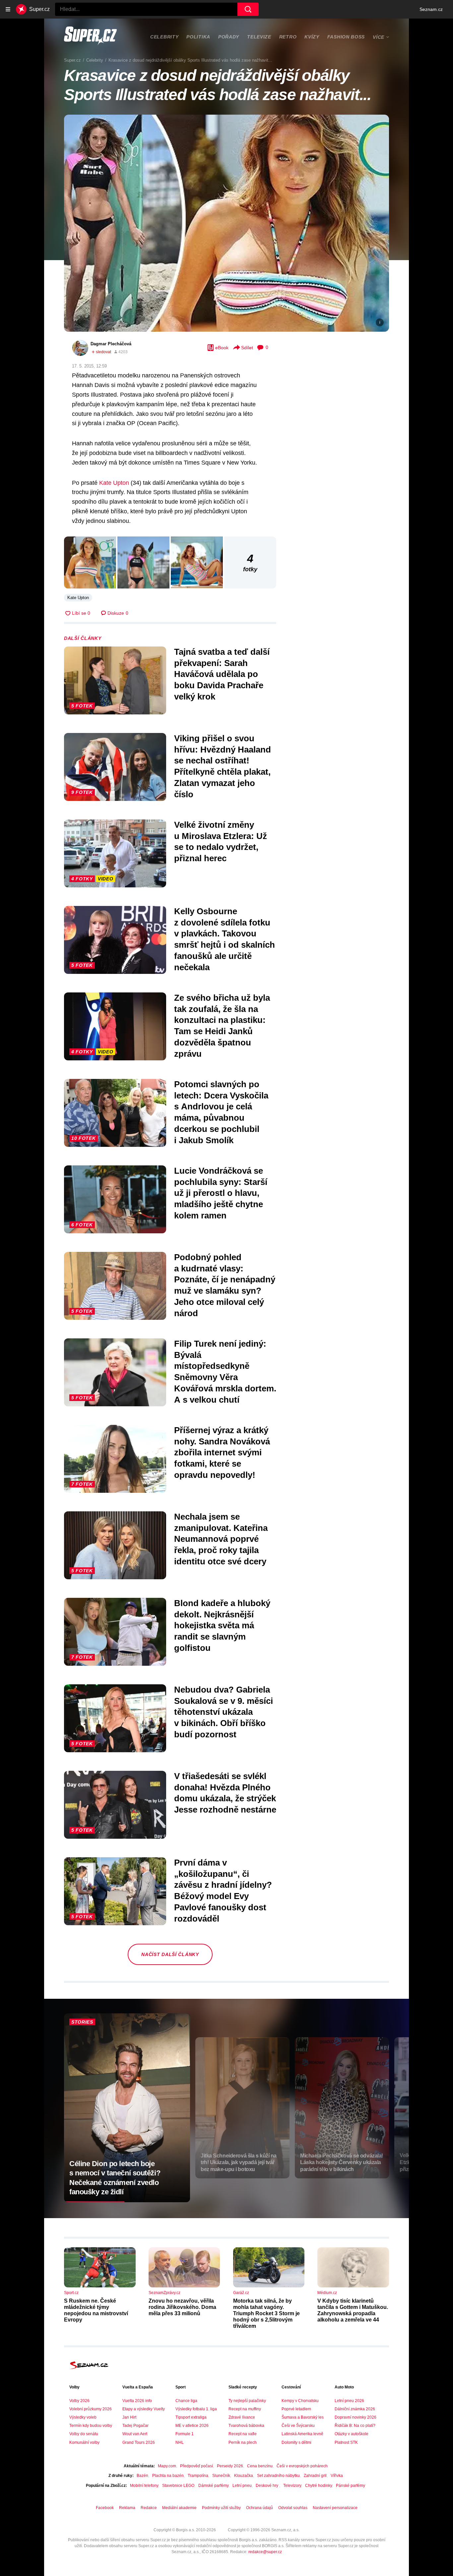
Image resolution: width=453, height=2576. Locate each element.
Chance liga (186, 2401)
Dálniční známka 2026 (355, 2409)
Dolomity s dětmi (296, 2442)
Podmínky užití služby (221, 2508)
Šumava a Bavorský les (303, 2417)
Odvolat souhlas (293, 2508)
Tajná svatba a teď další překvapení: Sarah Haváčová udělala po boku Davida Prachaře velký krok (222, 674)
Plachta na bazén (168, 2476)
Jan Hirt (129, 2417)
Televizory (292, 2486)
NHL (180, 2442)
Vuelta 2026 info (137, 2401)
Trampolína (198, 2476)
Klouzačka (244, 2476)
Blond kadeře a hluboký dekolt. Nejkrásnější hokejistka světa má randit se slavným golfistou (222, 1625)
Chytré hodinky (319, 2486)
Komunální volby (84, 2442)
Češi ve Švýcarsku (298, 2426)
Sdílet (247, 348)
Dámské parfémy (213, 2486)
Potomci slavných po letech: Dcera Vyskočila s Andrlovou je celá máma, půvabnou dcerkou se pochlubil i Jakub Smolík (221, 1112)
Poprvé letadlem (296, 2409)
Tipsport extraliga (191, 2417)
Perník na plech (243, 2442)
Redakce (149, 2508)
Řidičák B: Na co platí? (355, 2426)
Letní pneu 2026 (349, 2401)
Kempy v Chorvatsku (300, 2401)
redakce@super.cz (265, 2552)
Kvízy (312, 37)
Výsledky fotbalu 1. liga (196, 2409)
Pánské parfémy (351, 2486)
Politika (198, 37)
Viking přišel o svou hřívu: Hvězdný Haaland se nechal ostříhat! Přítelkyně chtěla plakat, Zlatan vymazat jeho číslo (223, 766)
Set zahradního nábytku (278, 2476)
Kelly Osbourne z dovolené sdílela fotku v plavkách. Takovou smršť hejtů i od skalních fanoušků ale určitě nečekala (225, 939)
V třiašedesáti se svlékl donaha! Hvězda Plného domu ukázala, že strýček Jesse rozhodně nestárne (225, 1793)
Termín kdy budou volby (91, 2426)
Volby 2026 (79, 2401)
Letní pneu (242, 2486)
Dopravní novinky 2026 (356, 2417)
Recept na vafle (243, 2434)
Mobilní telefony (144, 2486)
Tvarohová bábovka (246, 2426)
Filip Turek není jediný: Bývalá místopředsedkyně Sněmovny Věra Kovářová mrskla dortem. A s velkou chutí (225, 1372)
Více (379, 37)
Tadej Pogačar (135, 2426)
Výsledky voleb (83, 2417)
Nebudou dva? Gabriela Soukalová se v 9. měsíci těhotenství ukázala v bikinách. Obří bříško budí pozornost (224, 1712)
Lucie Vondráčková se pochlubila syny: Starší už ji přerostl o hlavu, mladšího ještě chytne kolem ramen (221, 1193)
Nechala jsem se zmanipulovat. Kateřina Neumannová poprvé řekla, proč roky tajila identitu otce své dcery (221, 1539)
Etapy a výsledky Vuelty (144, 2409)
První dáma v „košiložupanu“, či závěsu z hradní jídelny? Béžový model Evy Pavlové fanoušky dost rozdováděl (223, 1891)
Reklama (127, 2508)
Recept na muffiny (245, 2409)
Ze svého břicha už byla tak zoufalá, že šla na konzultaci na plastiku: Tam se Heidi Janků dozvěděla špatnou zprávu (222, 1026)
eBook (222, 348)
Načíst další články (170, 1954)
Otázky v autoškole (352, 2434)
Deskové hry (267, 2486)
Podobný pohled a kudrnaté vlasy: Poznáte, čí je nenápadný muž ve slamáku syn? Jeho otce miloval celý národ (225, 1285)
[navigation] (8, 9)
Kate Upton (114, 483)
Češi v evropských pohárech (302, 2466)
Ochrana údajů (259, 2508)
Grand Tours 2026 (139, 2442)
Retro (288, 37)
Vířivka (337, 2476)
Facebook (105, 2508)
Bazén (142, 2476)
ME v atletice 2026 (192, 2426)
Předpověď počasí (196, 2466)
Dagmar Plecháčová (111, 344)
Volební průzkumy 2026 (91, 2409)
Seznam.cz (431, 9)
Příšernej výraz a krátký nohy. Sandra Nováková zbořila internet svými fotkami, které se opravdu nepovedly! (222, 1453)
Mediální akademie (179, 2508)
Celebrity (164, 37)
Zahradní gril (315, 2476)
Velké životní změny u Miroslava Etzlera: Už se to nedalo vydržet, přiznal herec (221, 841)
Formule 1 (185, 2434)
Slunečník (221, 2476)
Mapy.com (167, 2466)
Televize (259, 37)
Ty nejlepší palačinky (247, 2401)
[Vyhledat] (248, 9)
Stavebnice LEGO (178, 2486)
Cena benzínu (260, 2466)
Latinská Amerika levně (302, 2434)
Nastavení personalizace (335, 2508)
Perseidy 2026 (230, 2466)
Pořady (229, 37)
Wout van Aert (135, 2434)
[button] (227, 223)
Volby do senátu (84, 2434)
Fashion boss (346, 37)
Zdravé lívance (242, 2417)
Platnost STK (346, 2442)
